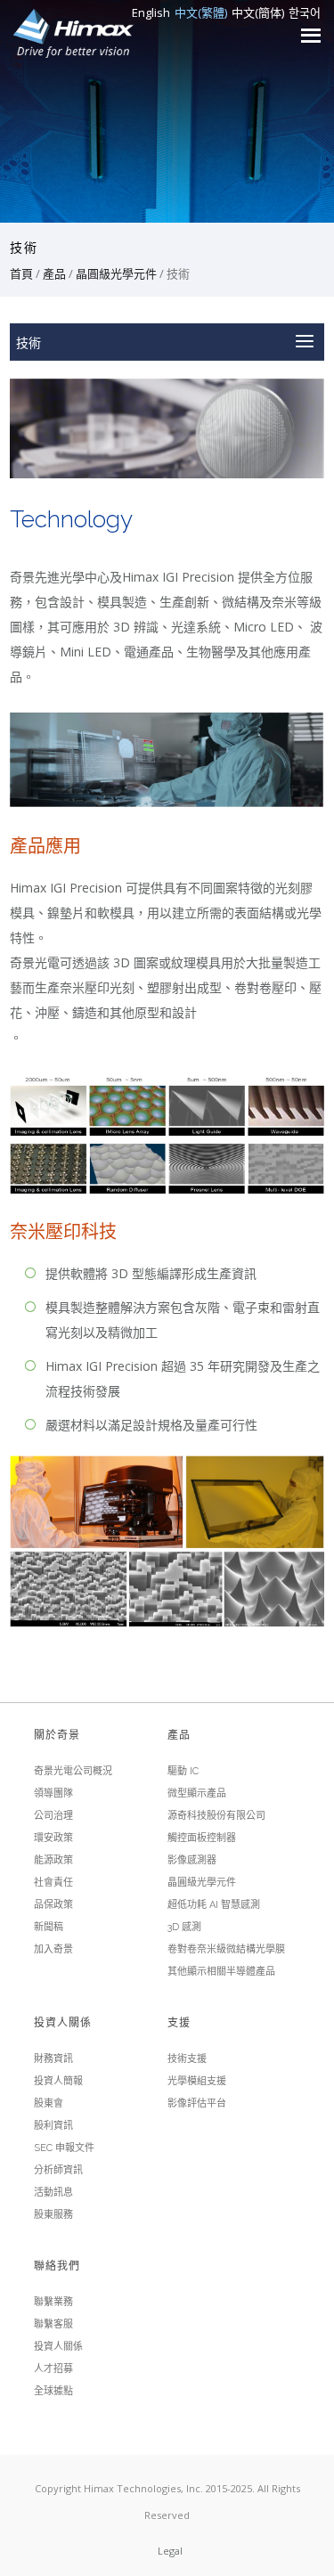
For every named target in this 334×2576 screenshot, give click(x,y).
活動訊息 (53, 2193)
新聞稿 (49, 1927)
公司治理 (53, 1816)
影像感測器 (192, 1860)
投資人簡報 (58, 2081)
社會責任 (53, 1883)
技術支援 (187, 2059)
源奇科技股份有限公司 (216, 1816)
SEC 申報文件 (64, 2148)
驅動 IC (183, 1771)
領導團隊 (53, 1793)
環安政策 (53, 1838)
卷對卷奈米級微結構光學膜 (226, 1949)
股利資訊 (53, 2126)
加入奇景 (53, 1949)
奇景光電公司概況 (73, 1771)
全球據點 (53, 2391)
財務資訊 (53, 2059)
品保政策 (53, 1905)
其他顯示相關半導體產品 (221, 1972)
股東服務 (53, 2215)
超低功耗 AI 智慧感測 (214, 1905)
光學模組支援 (197, 2081)
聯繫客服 (53, 2324)
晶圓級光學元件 (116, 273)
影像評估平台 (197, 2103)
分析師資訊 (58, 2170)
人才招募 (53, 2369)
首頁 (21, 273)
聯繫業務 (53, 2302)
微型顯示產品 (197, 1793)
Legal (170, 2551)
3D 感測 (184, 1927)
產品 (54, 273)
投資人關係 (58, 2347)
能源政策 (53, 1860)
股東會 (49, 2103)
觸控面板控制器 (202, 1838)
